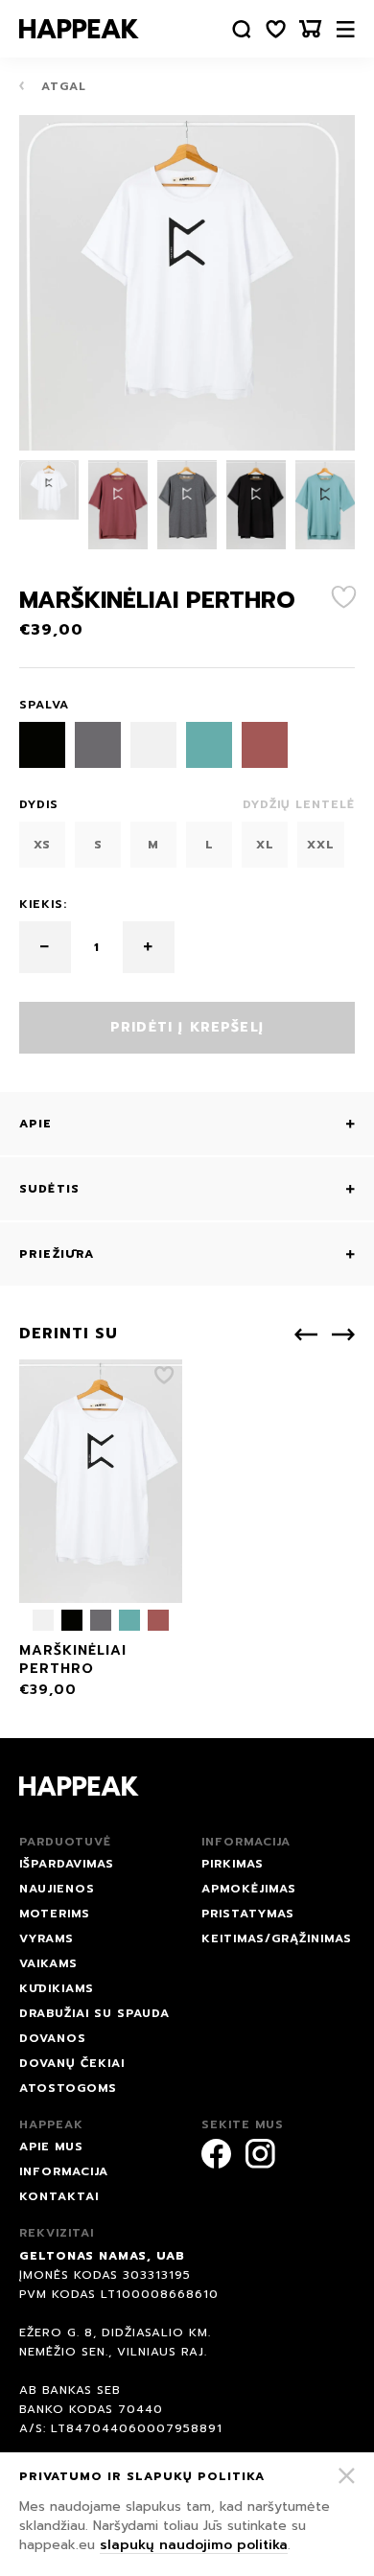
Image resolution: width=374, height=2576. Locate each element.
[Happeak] (79, 29)
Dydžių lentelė (299, 804)
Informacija (64, 2171)
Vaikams (48, 1963)
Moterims (55, 1914)
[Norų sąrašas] (276, 29)
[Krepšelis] (311, 29)
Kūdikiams (57, 1988)
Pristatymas (248, 1914)
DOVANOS (53, 2038)
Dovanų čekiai (72, 2063)
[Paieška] (242, 29)
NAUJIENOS (57, 1889)
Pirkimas (233, 1864)
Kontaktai (59, 2196)
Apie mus (51, 2147)
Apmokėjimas (249, 1889)
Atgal (61, 86)
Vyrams (47, 1938)
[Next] (343, 1334)
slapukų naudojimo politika (194, 2545)
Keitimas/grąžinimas (277, 1938)
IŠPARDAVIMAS (67, 1864)
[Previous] (306, 1334)
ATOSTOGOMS (68, 2088)
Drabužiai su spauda (94, 2013)
